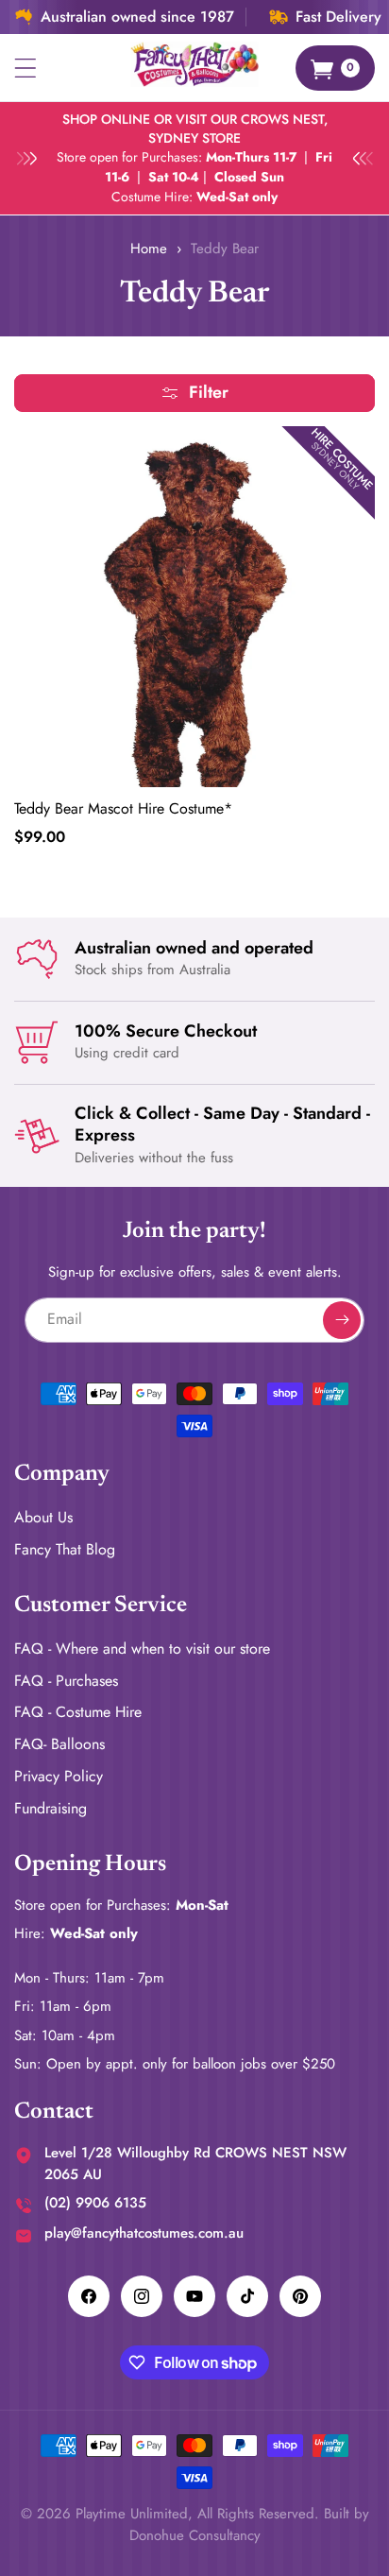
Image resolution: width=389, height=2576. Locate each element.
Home (149, 249)
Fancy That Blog (65, 1549)
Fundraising (51, 1808)
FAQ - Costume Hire (78, 1712)
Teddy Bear (225, 249)
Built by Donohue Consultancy (249, 2524)
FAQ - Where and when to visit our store (142, 1649)
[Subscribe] (342, 1320)
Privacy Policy (59, 1776)
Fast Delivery (338, 17)
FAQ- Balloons (59, 1744)
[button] (25, 68)
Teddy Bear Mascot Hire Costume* (123, 809)
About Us (43, 1517)
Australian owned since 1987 (137, 17)
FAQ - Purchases (66, 1681)
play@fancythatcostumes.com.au (144, 2233)
